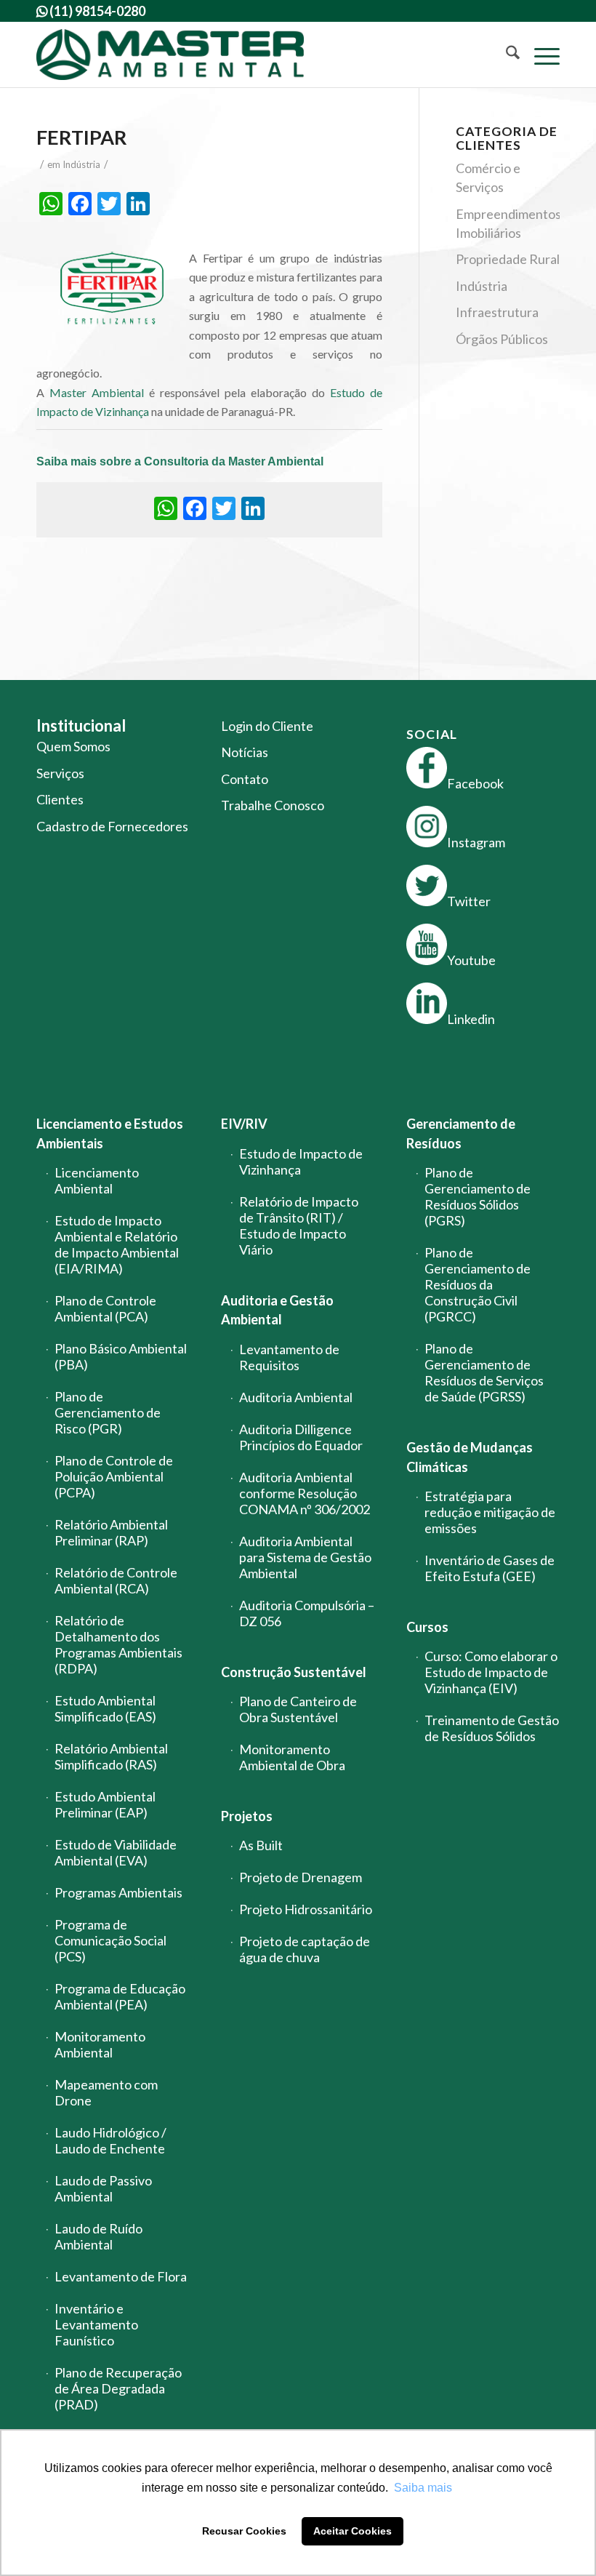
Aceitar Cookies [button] (353, 2531)
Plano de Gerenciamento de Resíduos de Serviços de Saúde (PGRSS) (484, 1372)
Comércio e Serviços (488, 177)
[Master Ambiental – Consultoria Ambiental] (170, 55)
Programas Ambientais (118, 1892)
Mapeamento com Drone (106, 2092)
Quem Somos (73, 746)
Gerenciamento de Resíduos (461, 1133)
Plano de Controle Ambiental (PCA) (105, 1308)
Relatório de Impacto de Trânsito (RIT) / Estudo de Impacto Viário (299, 1225)
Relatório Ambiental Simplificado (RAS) (111, 1756)
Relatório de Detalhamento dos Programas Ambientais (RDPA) (118, 1644)
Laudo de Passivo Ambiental (103, 2188)
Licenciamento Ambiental (97, 1180)
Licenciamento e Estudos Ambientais (110, 1133)
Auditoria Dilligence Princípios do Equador (301, 1437)
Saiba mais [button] (423, 2488)
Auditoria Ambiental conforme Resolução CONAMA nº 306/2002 (305, 1493)
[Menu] (540, 55)
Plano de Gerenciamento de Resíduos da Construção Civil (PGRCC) (478, 1284)
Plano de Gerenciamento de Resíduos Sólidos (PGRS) (478, 1196)
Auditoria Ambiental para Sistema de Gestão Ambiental (305, 1557)
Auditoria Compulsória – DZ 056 (307, 1613)
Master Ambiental (97, 392)
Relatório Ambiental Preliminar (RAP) (111, 1532)
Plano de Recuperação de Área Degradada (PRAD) (118, 2388)
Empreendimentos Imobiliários (508, 223)
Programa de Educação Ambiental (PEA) (120, 1996)
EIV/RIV (244, 1124)
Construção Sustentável (294, 1672)
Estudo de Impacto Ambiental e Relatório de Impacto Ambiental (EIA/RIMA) (117, 1244)
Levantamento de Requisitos (289, 1357)
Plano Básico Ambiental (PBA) (121, 1356)
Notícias (245, 752)
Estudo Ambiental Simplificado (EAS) (105, 1708)
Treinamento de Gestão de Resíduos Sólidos (492, 1728)
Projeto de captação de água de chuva (305, 1949)
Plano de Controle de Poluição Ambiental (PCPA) (114, 1476)
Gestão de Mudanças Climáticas (470, 1457)
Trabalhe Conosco (273, 805)
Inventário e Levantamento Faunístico (96, 2324)
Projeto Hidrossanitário (306, 1909)
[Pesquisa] (506, 55)
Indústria (81, 164)
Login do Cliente (267, 726)
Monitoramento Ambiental (100, 2044)
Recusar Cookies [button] (244, 2531)
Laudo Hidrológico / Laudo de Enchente (110, 2140)
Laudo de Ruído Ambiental (98, 2236)
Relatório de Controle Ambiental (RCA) (116, 1580)
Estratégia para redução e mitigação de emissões (490, 1512)
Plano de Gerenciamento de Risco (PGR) (108, 1412)
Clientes (60, 799)
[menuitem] (506, 55)
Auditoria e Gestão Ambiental (277, 1310)
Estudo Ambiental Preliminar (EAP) (105, 1804)
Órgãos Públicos (502, 339)
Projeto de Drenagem (301, 1877)
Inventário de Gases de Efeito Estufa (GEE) (490, 1568)
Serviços (60, 773)
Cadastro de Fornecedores (112, 826)
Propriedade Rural (508, 259)
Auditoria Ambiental (296, 1397)
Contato (245, 779)
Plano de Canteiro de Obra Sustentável (298, 1709)
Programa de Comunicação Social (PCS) (110, 1940)
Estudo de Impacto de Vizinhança (301, 1161)
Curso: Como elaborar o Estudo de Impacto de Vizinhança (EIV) (491, 1672)
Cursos (427, 1627)
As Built (261, 1845)
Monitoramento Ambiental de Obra (292, 1757)
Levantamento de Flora (121, 2276)
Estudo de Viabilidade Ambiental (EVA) (116, 1852)
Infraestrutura (497, 312)
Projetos (247, 1816)
